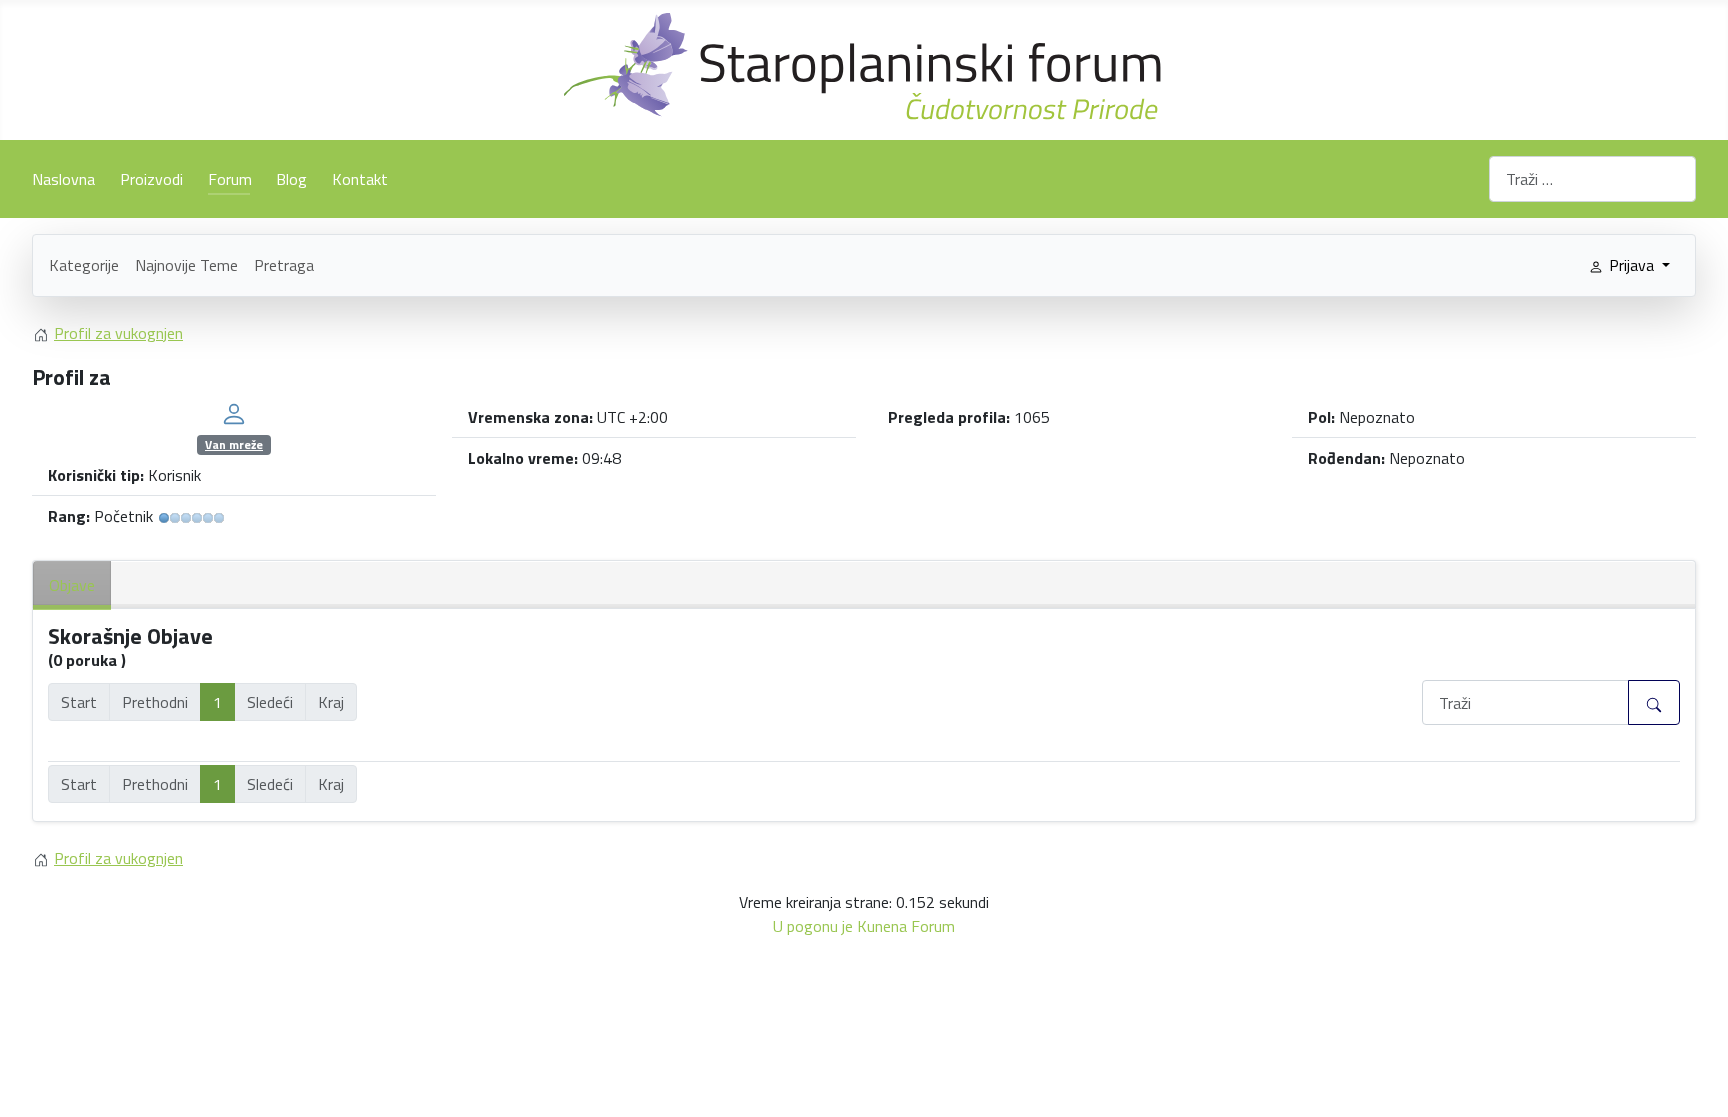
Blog (291, 179)
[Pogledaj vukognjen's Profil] (234, 412)
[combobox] (1592, 178)
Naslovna (63, 179)
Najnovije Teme (186, 265)
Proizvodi (151, 179)
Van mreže (234, 444)
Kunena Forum (906, 926)
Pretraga (284, 265)
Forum (230, 179)
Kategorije (84, 265)
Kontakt (360, 179)
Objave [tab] (72, 585)
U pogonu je (813, 926)
